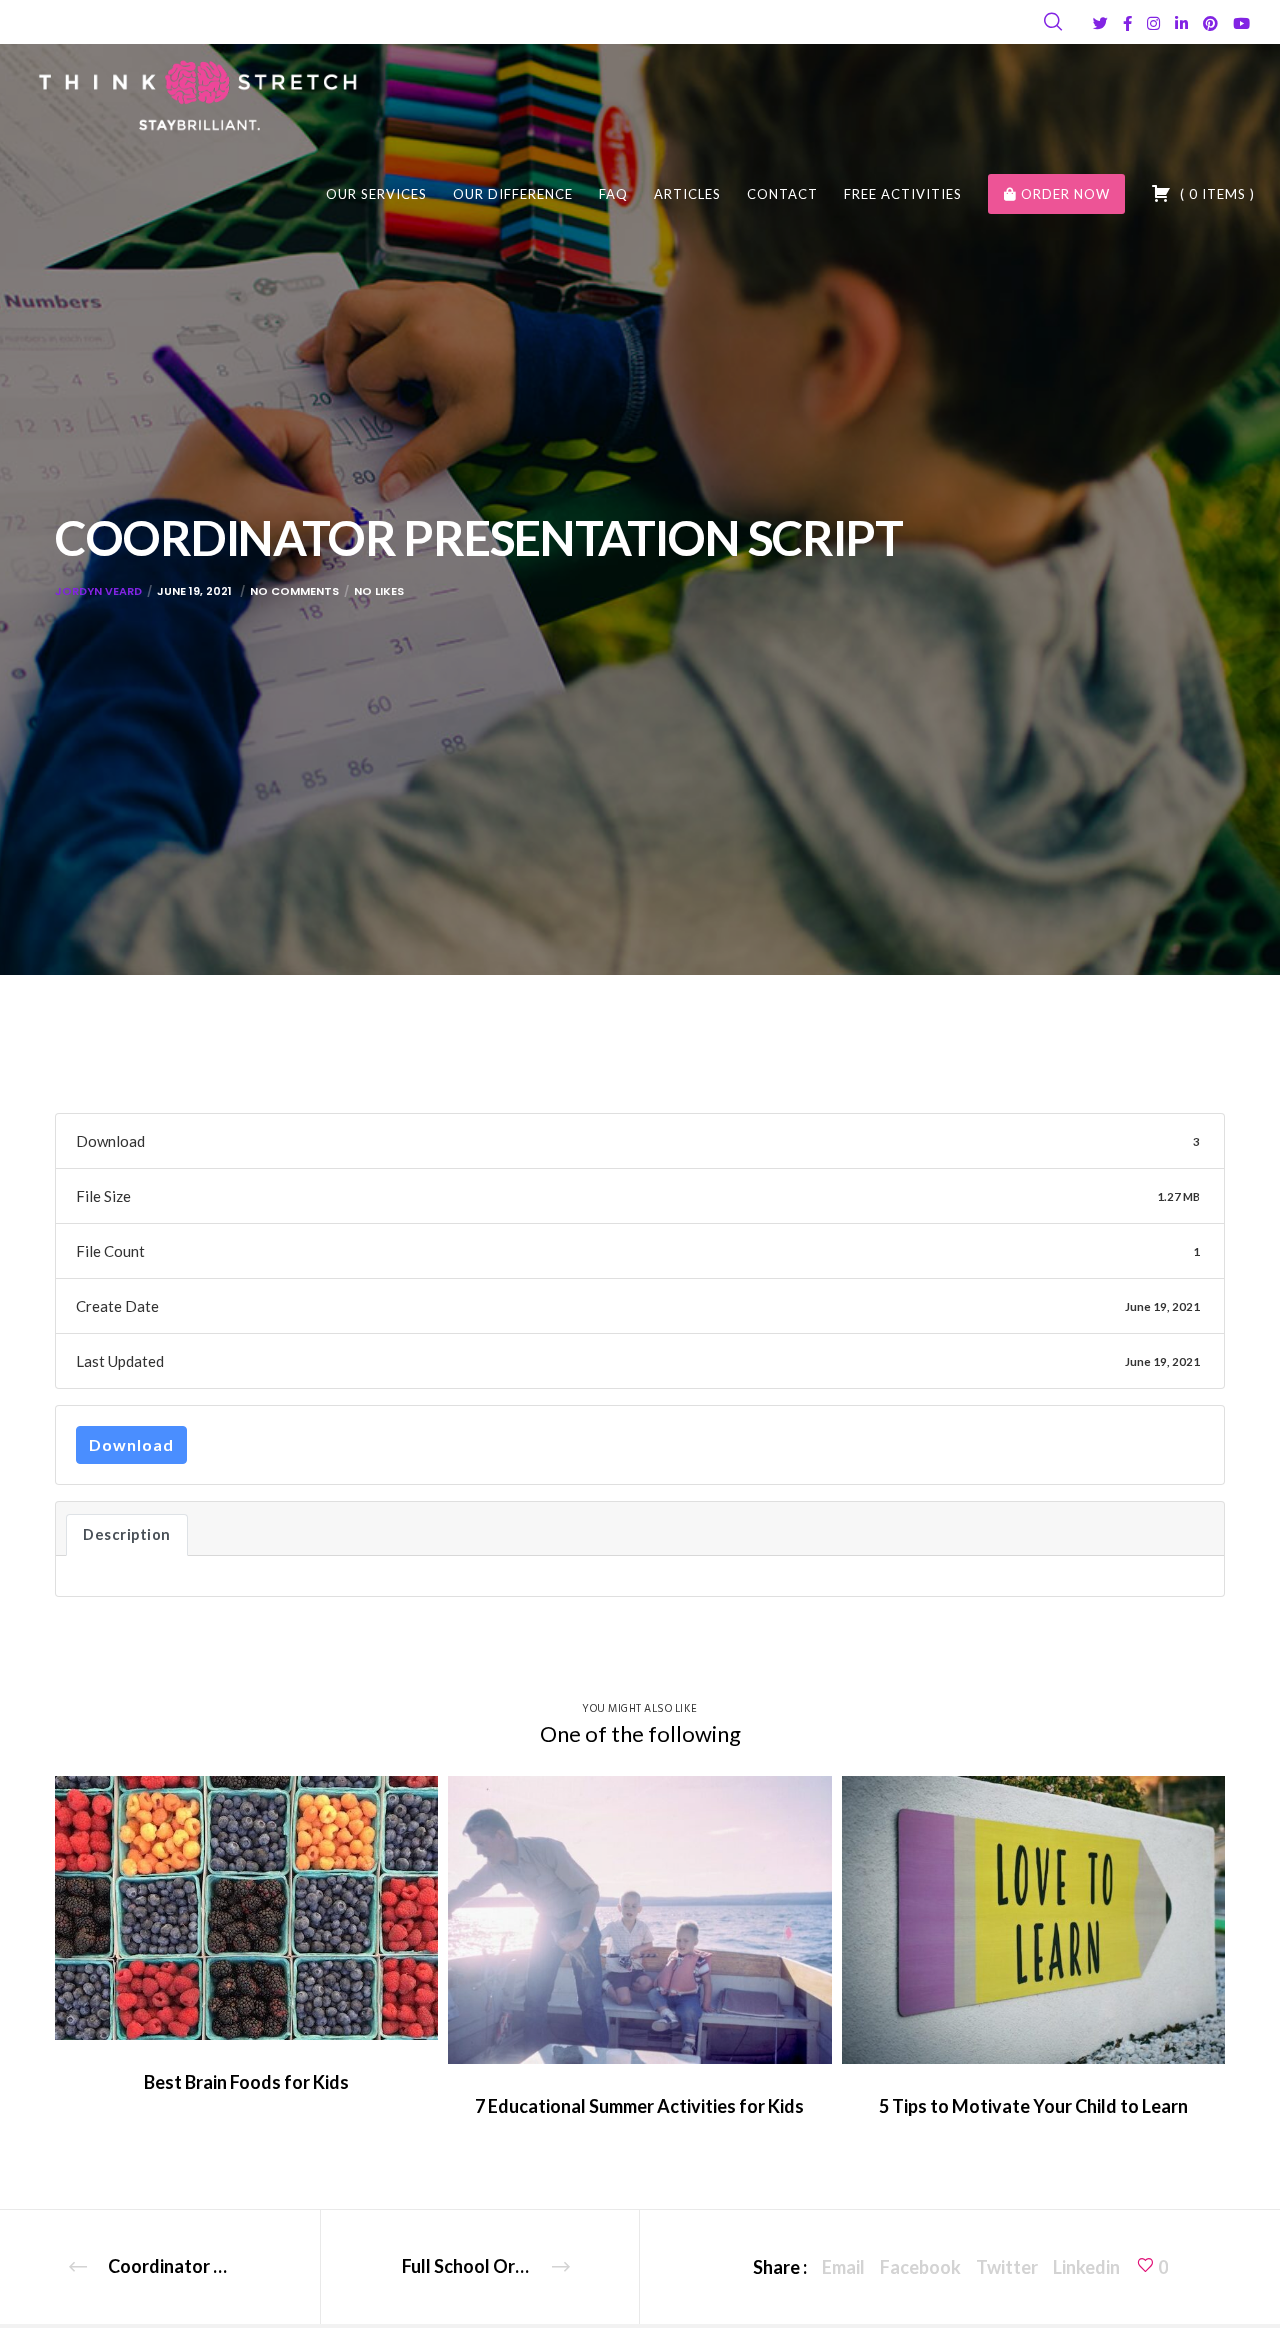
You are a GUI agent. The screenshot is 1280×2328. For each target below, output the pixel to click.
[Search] (1053, 22)
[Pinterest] (1210, 23)
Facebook (920, 2267)
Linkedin (1086, 2267)
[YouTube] (1241, 23)
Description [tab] (127, 1534)
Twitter (1007, 2267)
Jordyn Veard (98, 591)
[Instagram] (1153, 23)
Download (131, 1444)
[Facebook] (1127, 23)
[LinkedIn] (1181, 23)
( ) (1215, 194)
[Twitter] (1100, 23)
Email (843, 2267)
